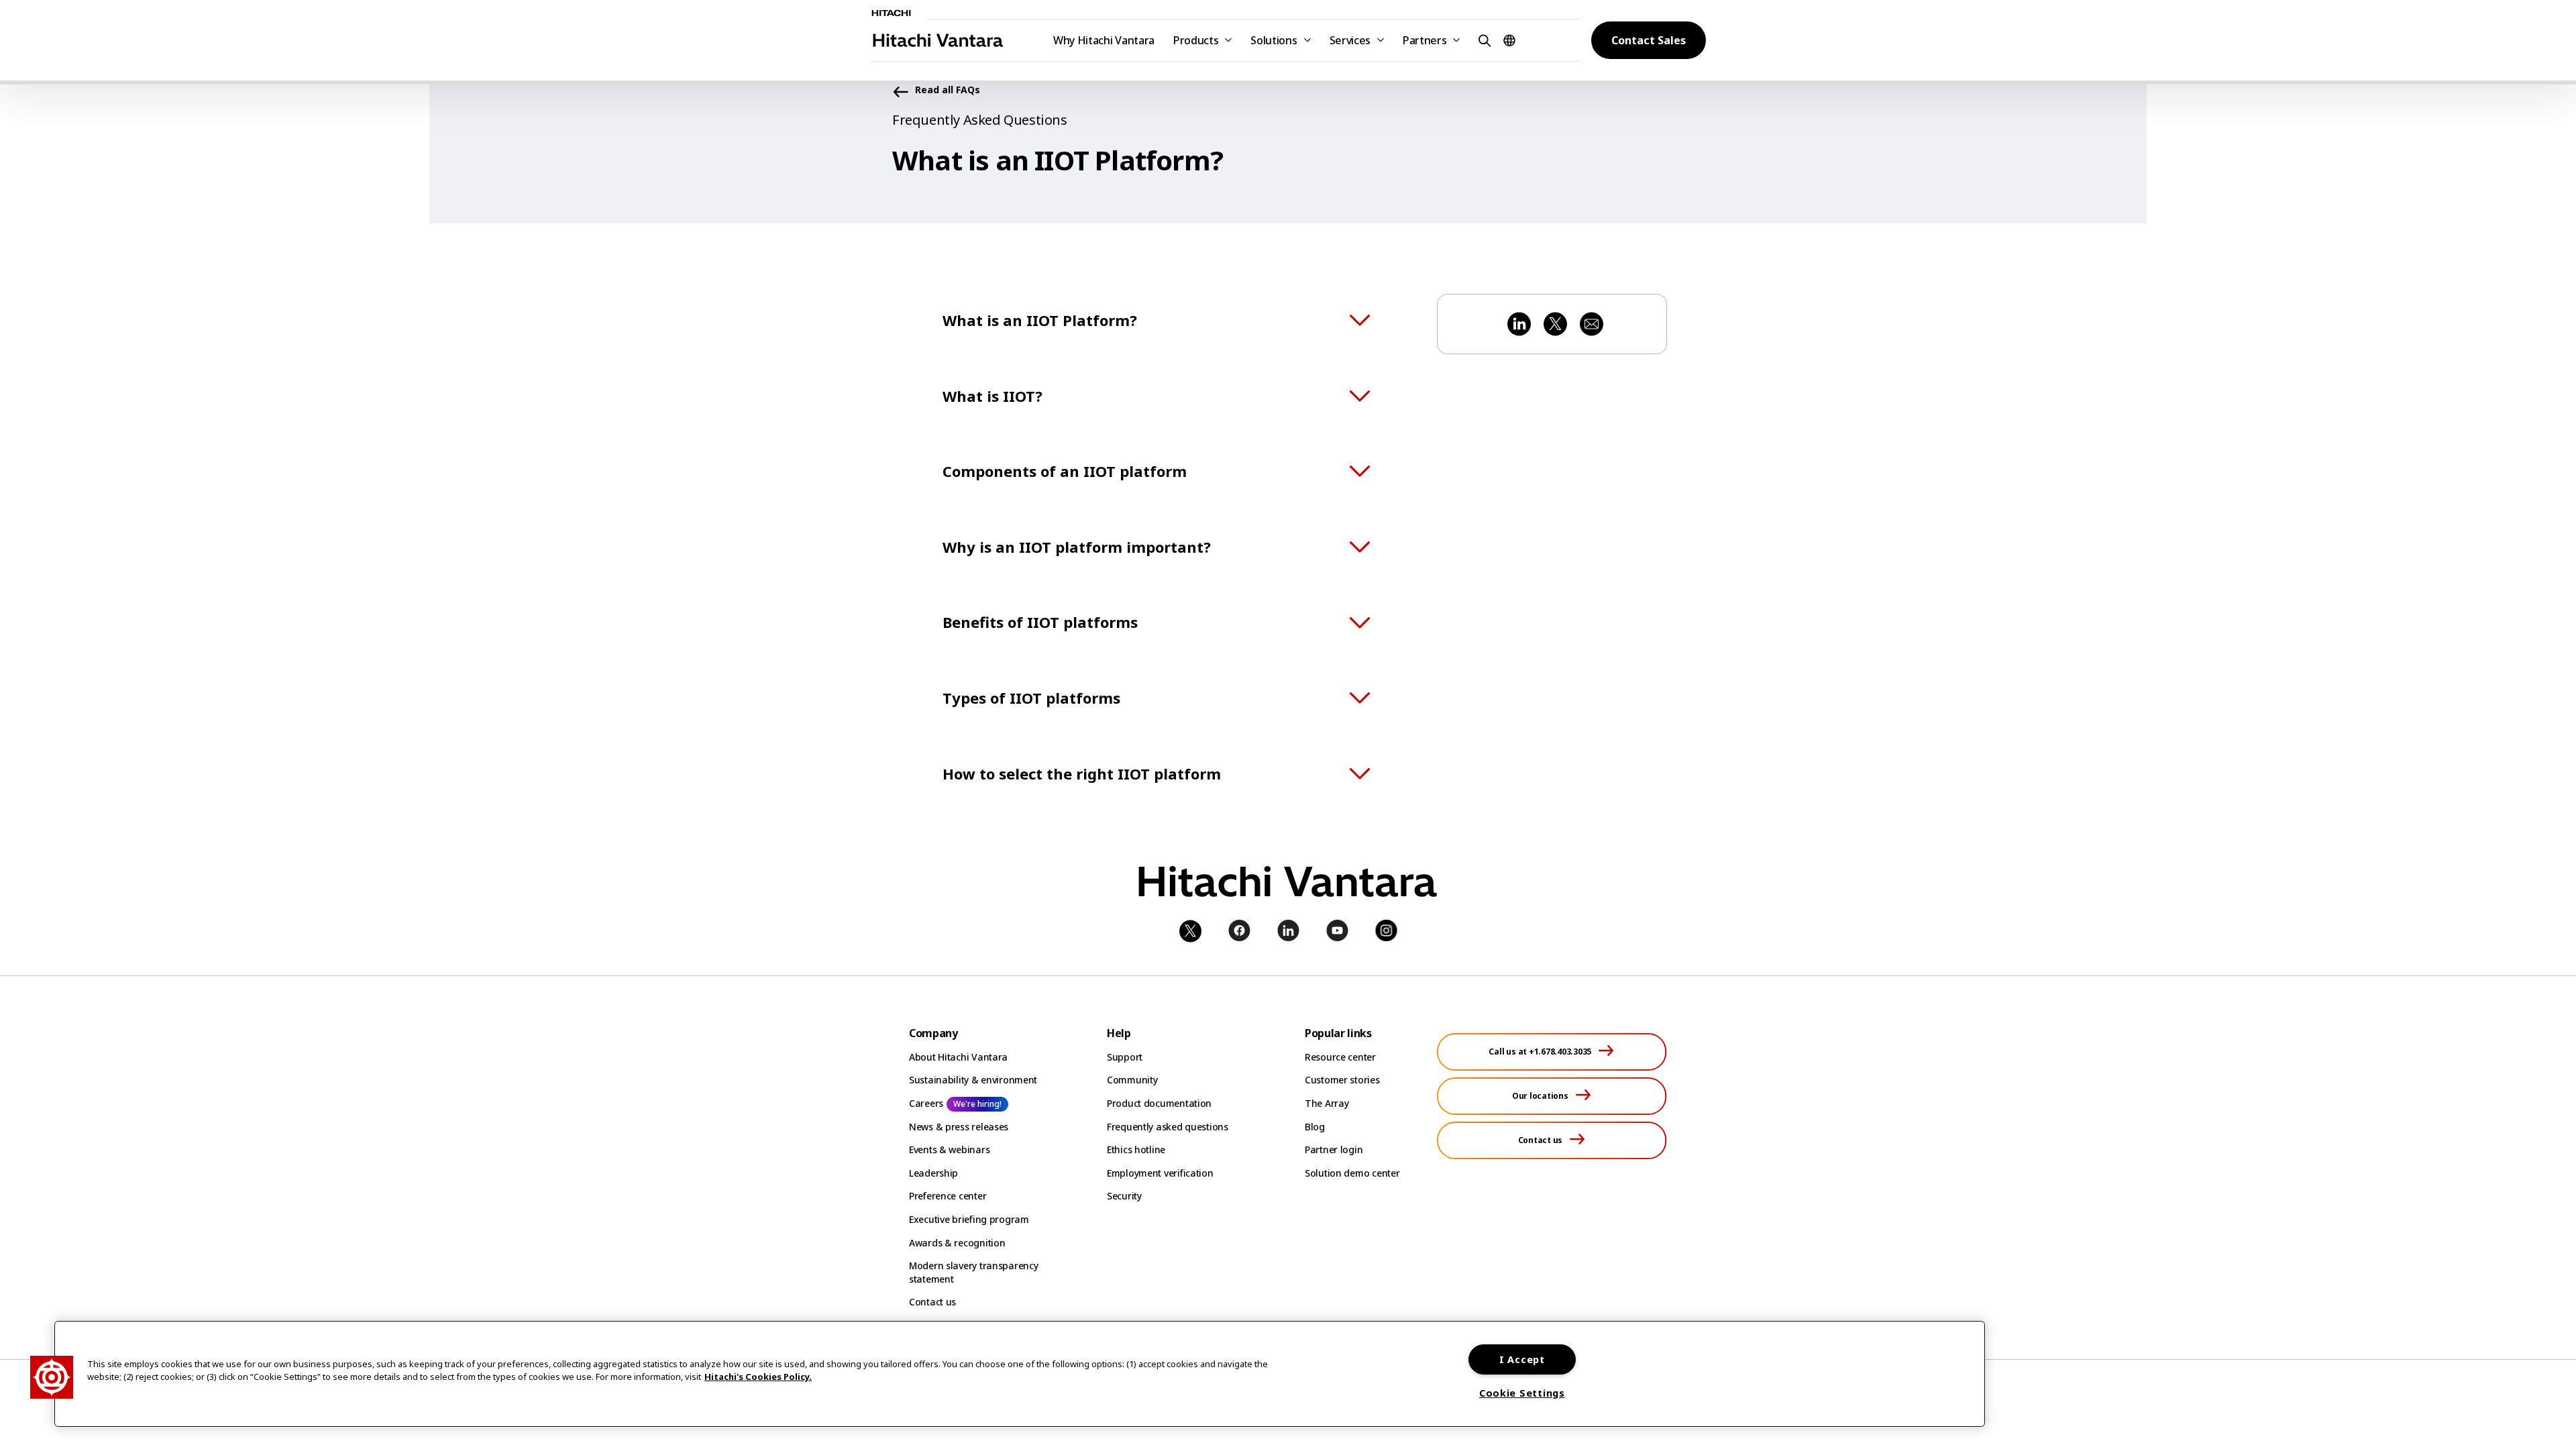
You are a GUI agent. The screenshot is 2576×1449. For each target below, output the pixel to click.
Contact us (932, 1302)
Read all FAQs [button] (948, 90)
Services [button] (1350, 40)
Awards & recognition (957, 1243)
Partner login (1334, 1149)
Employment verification (1160, 1173)
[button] (1483, 40)
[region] (1020, 1374)
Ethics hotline (1136, 1149)
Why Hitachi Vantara (1104, 40)
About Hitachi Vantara (958, 1057)
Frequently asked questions (1168, 1127)
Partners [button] (1425, 40)
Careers (926, 1103)
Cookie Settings (1522, 1393)
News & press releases (959, 1127)
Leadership (933, 1173)
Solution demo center (1352, 1173)
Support (1125, 1057)
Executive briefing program (969, 1219)
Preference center (948, 1196)
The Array (1327, 1103)
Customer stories (1342, 1080)
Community (1132, 1080)
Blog (1315, 1127)
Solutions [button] (1274, 40)
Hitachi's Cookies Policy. (758, 1377)
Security (1124, 1196)
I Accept (1522, 1359)
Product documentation (1159, 1103)
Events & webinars (949, 1149)
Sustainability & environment (973, 1080)
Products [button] (1196, 40)
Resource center (1340, 1057)
